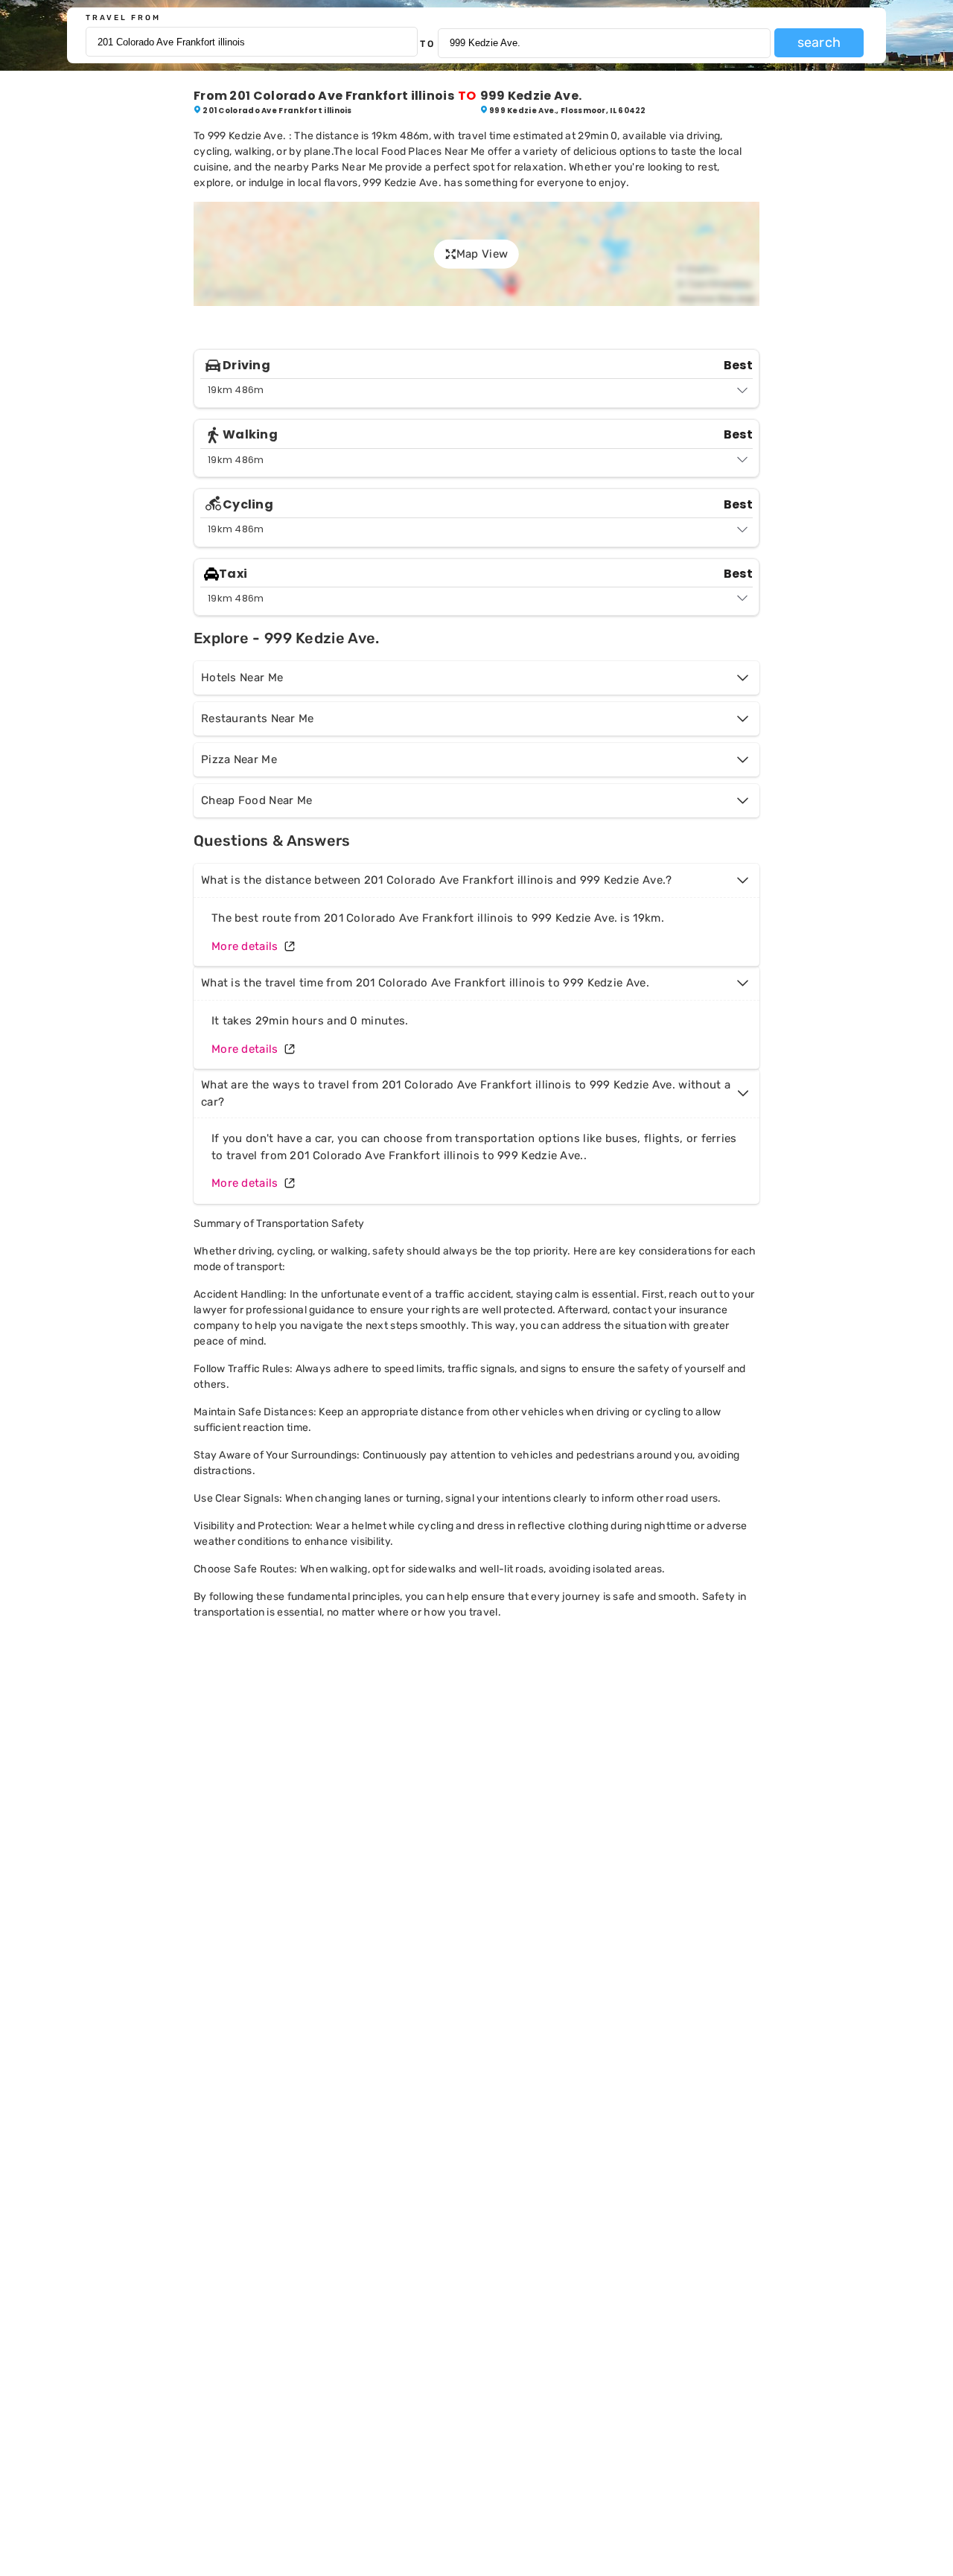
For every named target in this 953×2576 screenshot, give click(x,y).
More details (245, 946)
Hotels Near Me (242, 678)
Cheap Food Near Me (256, 800)
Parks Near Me (347, 167)
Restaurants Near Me (258, 718)
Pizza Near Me (239, 759)
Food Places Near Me (433, 152)
